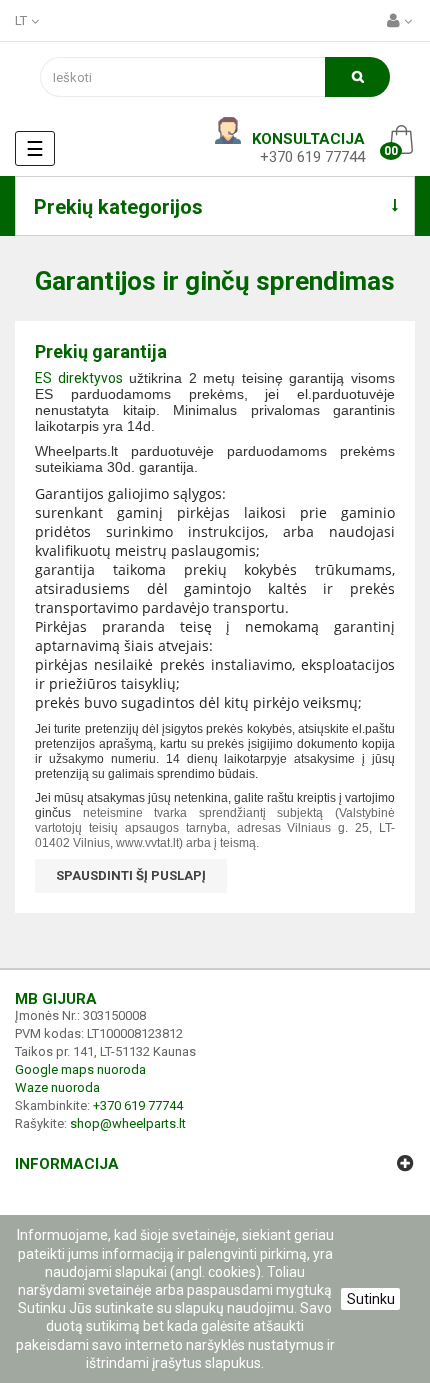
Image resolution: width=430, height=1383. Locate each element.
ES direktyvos (79, 378)
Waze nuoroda (57, 1087)
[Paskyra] (401, 20)
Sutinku (371, 1299)
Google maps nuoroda (80, 1069)
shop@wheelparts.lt (128, 1123)
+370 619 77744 (312, 157)
